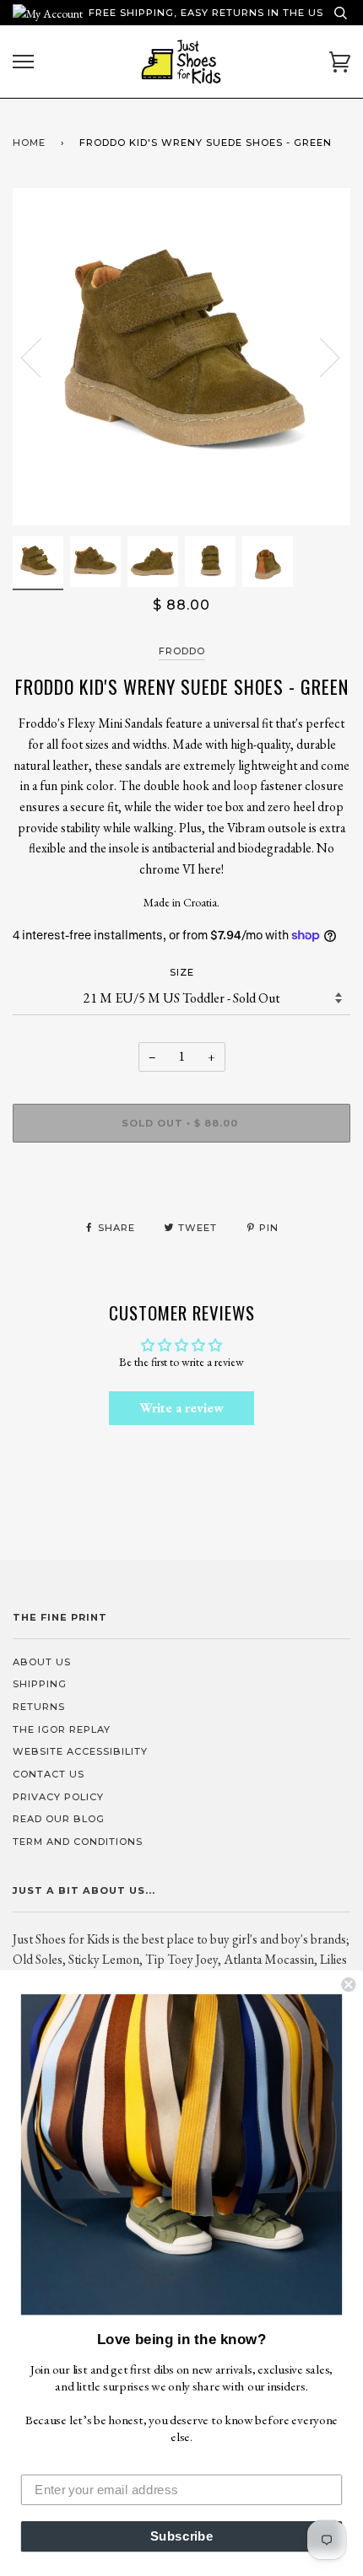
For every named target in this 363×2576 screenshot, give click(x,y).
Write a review (181, 1408)
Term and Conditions (78, 1842)
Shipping (40, 1684)
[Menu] (23, 62)
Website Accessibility (80, 1751)
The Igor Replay (62, 1729)
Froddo (182, 651)
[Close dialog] (348, 1984)
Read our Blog (59, 1819)
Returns (39, 1707)
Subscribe (182, 2536)
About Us (42, 1662)
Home (29, 143)
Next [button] (320, 357)
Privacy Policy (58, 1797)
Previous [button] (41, 357)
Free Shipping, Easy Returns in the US (206, 13)
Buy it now (182, 1173)
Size (182, 972)
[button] (181, 2154)
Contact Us (49, 1774)
